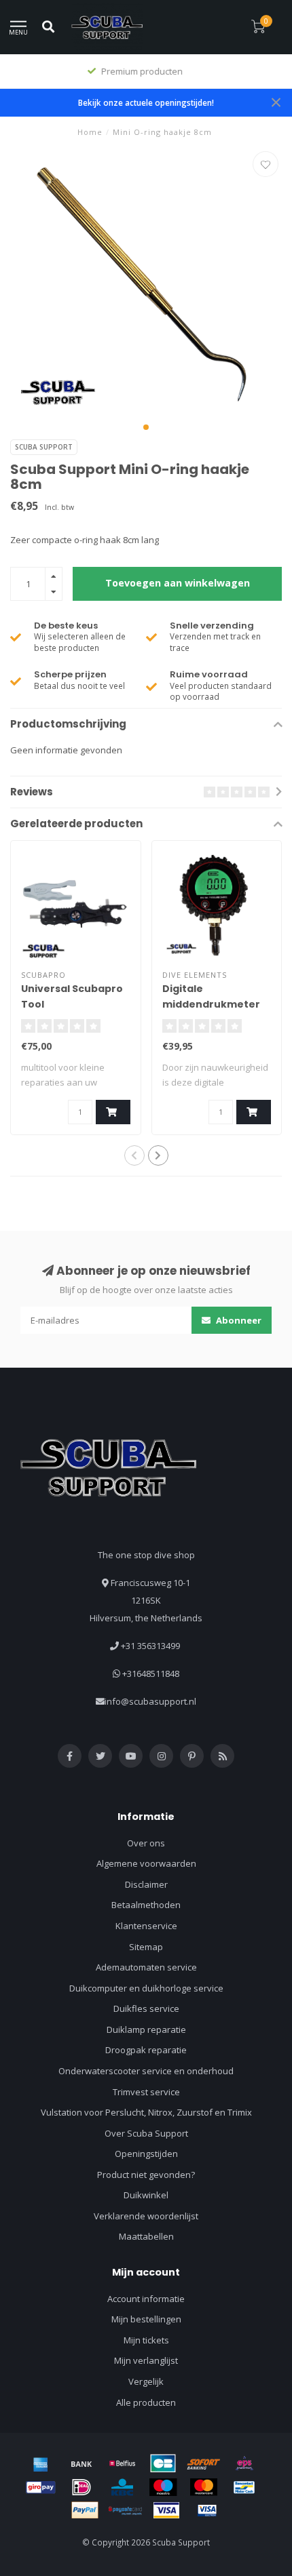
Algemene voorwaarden (146, 1863)
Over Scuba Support (146, 2133)
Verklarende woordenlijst (146, 2216)
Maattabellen (146, 2236)
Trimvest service (146, 2092)
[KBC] (122, 2487)
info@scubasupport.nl (150, 1701)
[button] (146, 427)
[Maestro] (163, 2487)
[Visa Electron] (207, 2510)
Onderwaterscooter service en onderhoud (146, 2071)
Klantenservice (146, 1926)
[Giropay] (41, 2487)
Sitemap (146, 1947)
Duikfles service (146, 2008)
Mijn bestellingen (146, 2319)
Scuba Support (44, 447)
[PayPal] (85, 2510)
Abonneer (238, 1320)
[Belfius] (122, 2463)
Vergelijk (146, 2381)
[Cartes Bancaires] (163, 2463)
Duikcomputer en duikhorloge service (146, 1988)
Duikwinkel (146, 2195)
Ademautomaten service (146, 1967)
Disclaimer (146, 1884)
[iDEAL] (81, 2487)
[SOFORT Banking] (204, 2463)
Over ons (146, 1843)
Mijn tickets (146, 2340)
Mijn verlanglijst (146, 2360)
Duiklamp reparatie (146, 2029)
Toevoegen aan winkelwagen (178, 583)
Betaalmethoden (146, 1905)
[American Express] (41, 2463)
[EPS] (244, 2463)
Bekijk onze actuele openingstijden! (146, 102)
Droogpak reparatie (146, 2050)
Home (90, 132)
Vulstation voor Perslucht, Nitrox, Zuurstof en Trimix (146, 2112)
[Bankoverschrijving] (81, 2463)
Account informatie (146, 2299)
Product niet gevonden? (146, 2175)
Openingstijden (146, 2154)
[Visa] (166, 2510)
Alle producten (146, 2402)
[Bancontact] (244, 2487)
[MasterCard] (204, 2487)
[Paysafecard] (126, 2510)
